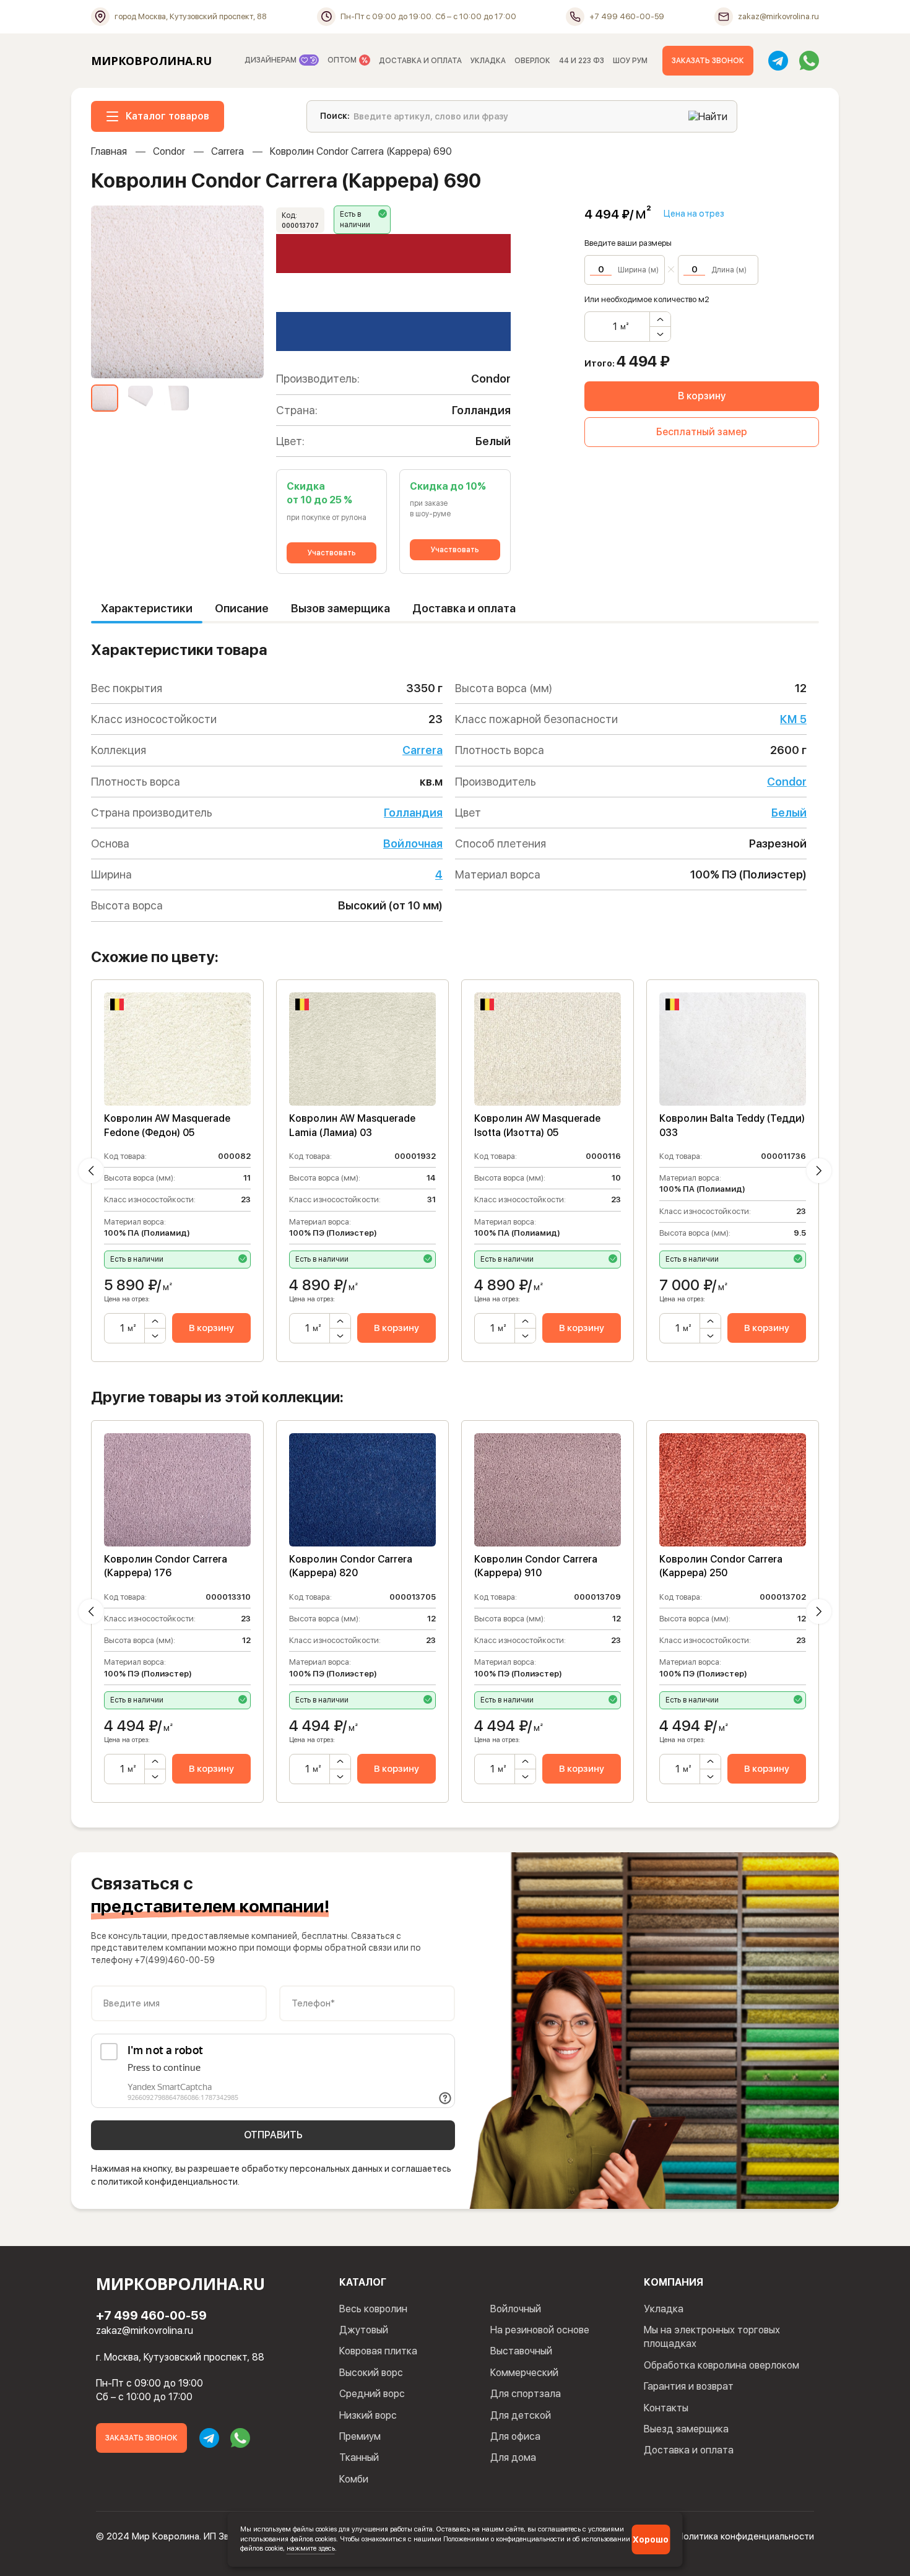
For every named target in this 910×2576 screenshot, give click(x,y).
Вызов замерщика (340, 608)
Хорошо (651, 2539)
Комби (354, 2479)
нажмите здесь (311, 2548)
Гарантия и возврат (689, 2386)
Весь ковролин (373, 2309)
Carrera (227, 151)
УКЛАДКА (488, 61)
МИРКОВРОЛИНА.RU (151, 61)
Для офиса (515, 2436)
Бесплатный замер (702, 432)
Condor (169, 151)
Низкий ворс (368, 2415)
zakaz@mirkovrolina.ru (145, 2331)
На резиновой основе (540, 2330)
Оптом (343, 60)
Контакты (666, 2408)
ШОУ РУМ (630, 61)
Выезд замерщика (686, 2429)
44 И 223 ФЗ (582, 61)
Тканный (359, 2457)
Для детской (521, 2415)
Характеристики (147, 608)
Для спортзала (526, 2394)
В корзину (702, 396)
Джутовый (364, 2330)
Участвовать (332, 553)
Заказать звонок (708, 61)
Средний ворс (372, 2394)
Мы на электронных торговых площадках (712, 2337)
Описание (242, 608)
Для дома (513, 2457)
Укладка (664, 2309)
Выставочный (521, 2351)
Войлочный (516, 2309)
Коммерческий (524, 2373)
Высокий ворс (371, 2373)
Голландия (413, 813)
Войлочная (413, 843)
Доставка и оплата (464, 608)
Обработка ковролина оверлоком (721, 2365)
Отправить (273, 2135)
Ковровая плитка (378, 2351)
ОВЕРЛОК (532, 61)
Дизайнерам (271, 60)
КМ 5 (793, 719)
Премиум (360, 2436)
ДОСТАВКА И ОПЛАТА (420, 61)
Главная (109, 151)
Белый (789, 813)
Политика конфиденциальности (746, 2536)
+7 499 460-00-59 (151, 2315)
